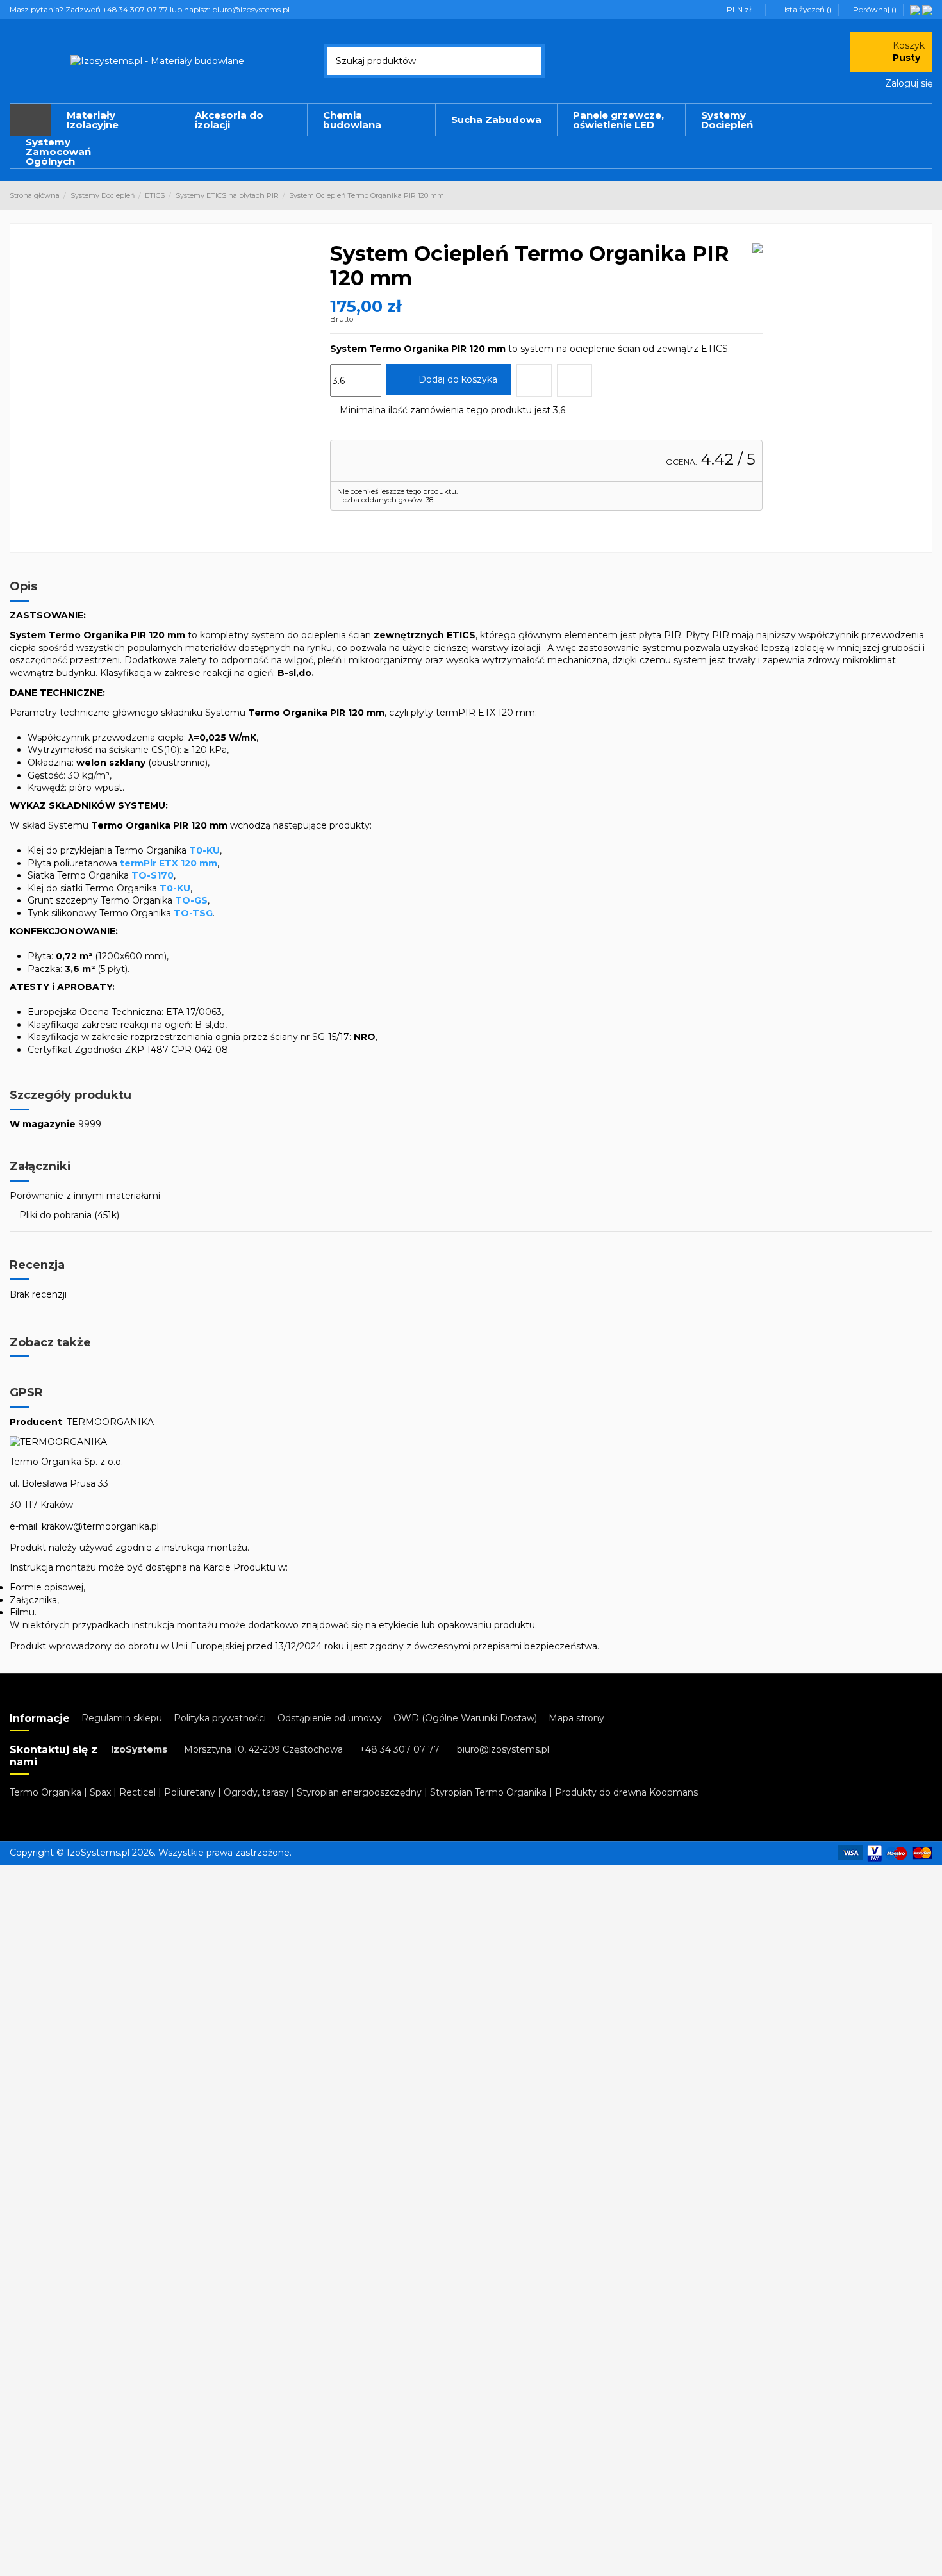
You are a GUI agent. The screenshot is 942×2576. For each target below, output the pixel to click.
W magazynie (43, 1124)
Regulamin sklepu (122, 1718)
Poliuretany (190, 1792)
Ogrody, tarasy (256, 1792)
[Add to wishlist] (534, 380)
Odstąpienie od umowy (330, 1718)
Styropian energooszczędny (359, 1792)
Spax (100, 1792)
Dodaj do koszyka (458, 379)
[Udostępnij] (336, 523)
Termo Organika (45, 1792)
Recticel (137, 1792)
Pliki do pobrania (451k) (68, 1215)
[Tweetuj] (351, 523)
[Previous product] (915, 195)
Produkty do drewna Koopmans (626, 1792)
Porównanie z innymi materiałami (85, 1196)
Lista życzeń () (806, 9)
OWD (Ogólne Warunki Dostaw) (465, 1718)
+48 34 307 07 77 (400, 1749)
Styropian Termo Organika (488, 1792)
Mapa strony (576, 1718)
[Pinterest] (366, 523)
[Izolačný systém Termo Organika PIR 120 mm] (915, 9)
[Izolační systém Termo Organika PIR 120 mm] (927, 9)
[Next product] (927, 195)
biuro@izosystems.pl (503, 1749)
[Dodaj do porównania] (574, 380)
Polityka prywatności (220, 1718)
